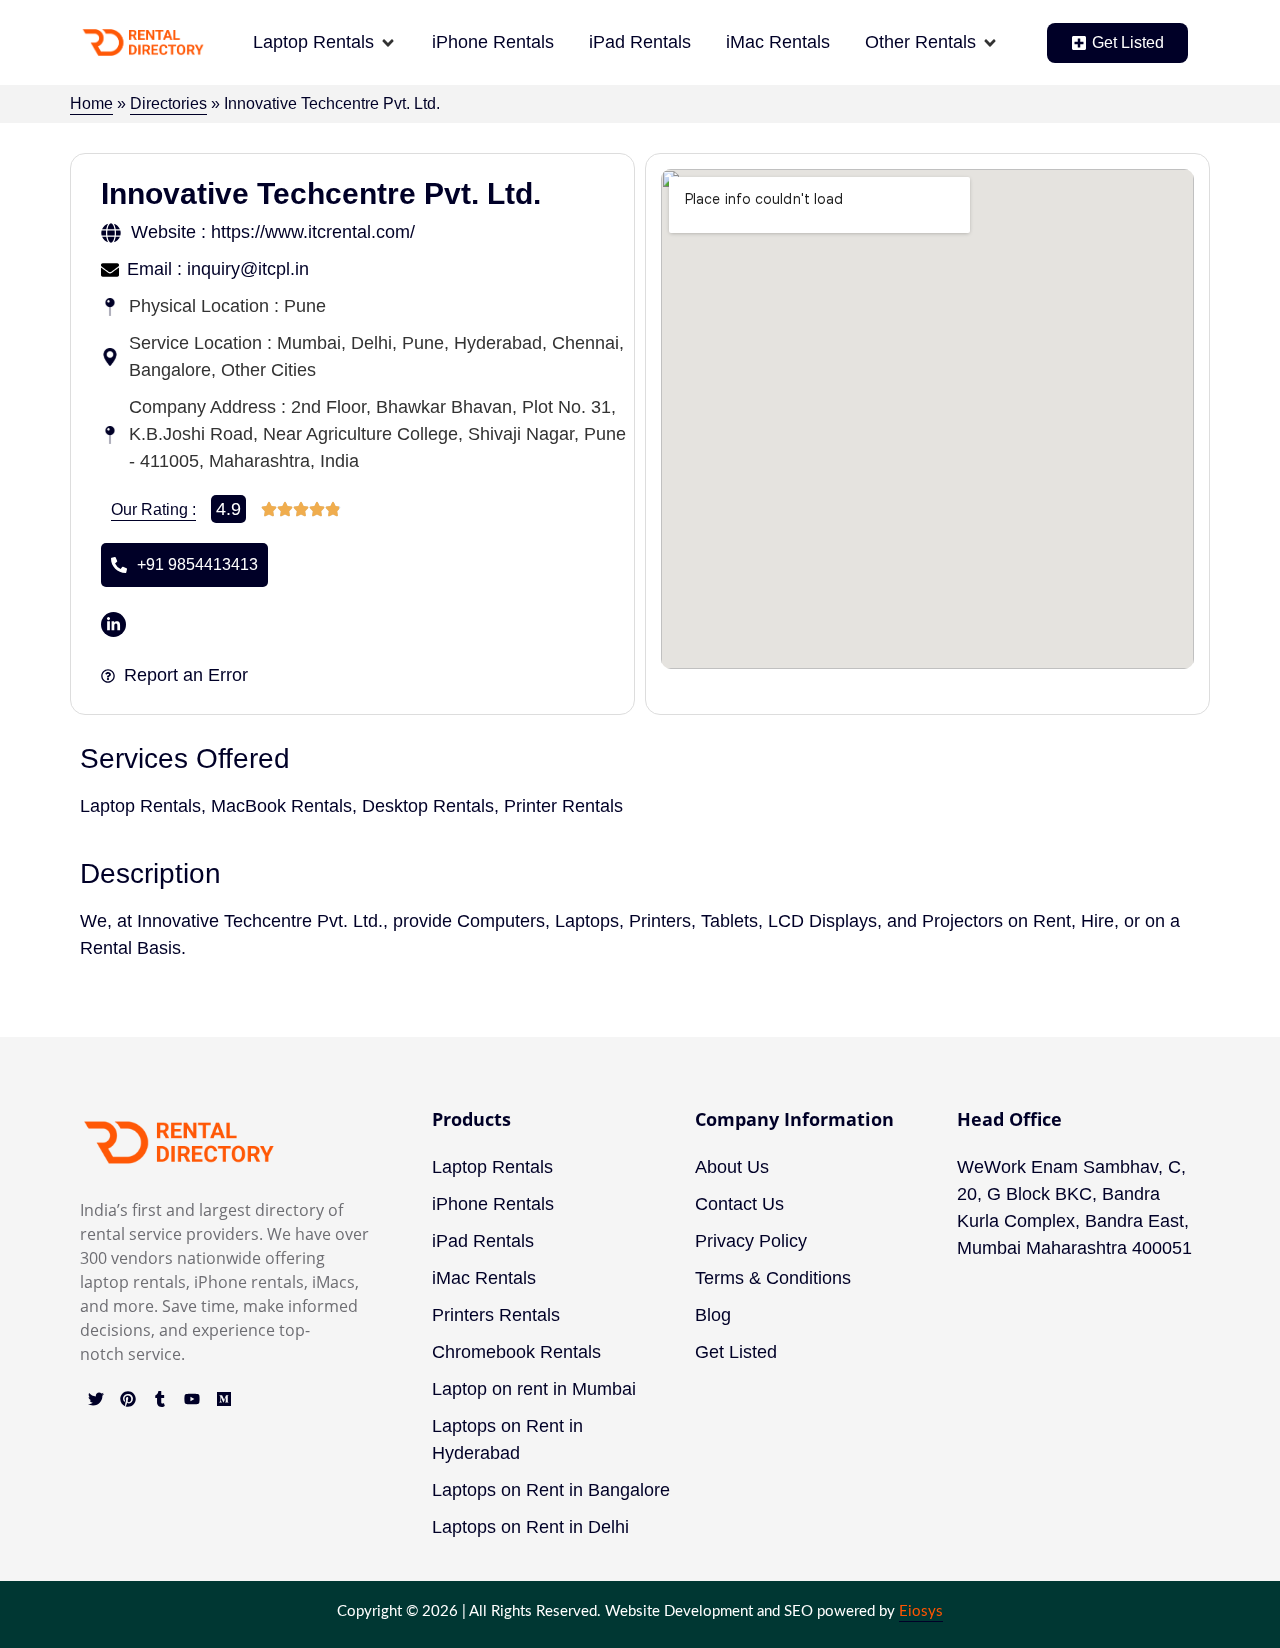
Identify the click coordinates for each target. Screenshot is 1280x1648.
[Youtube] (192, 1399)
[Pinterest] (128, 1399)
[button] (325, 42)
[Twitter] (96, 1399)
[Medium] (224, 1399)
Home (91, 103)
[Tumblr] (160, 1399)
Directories (168, 103)
